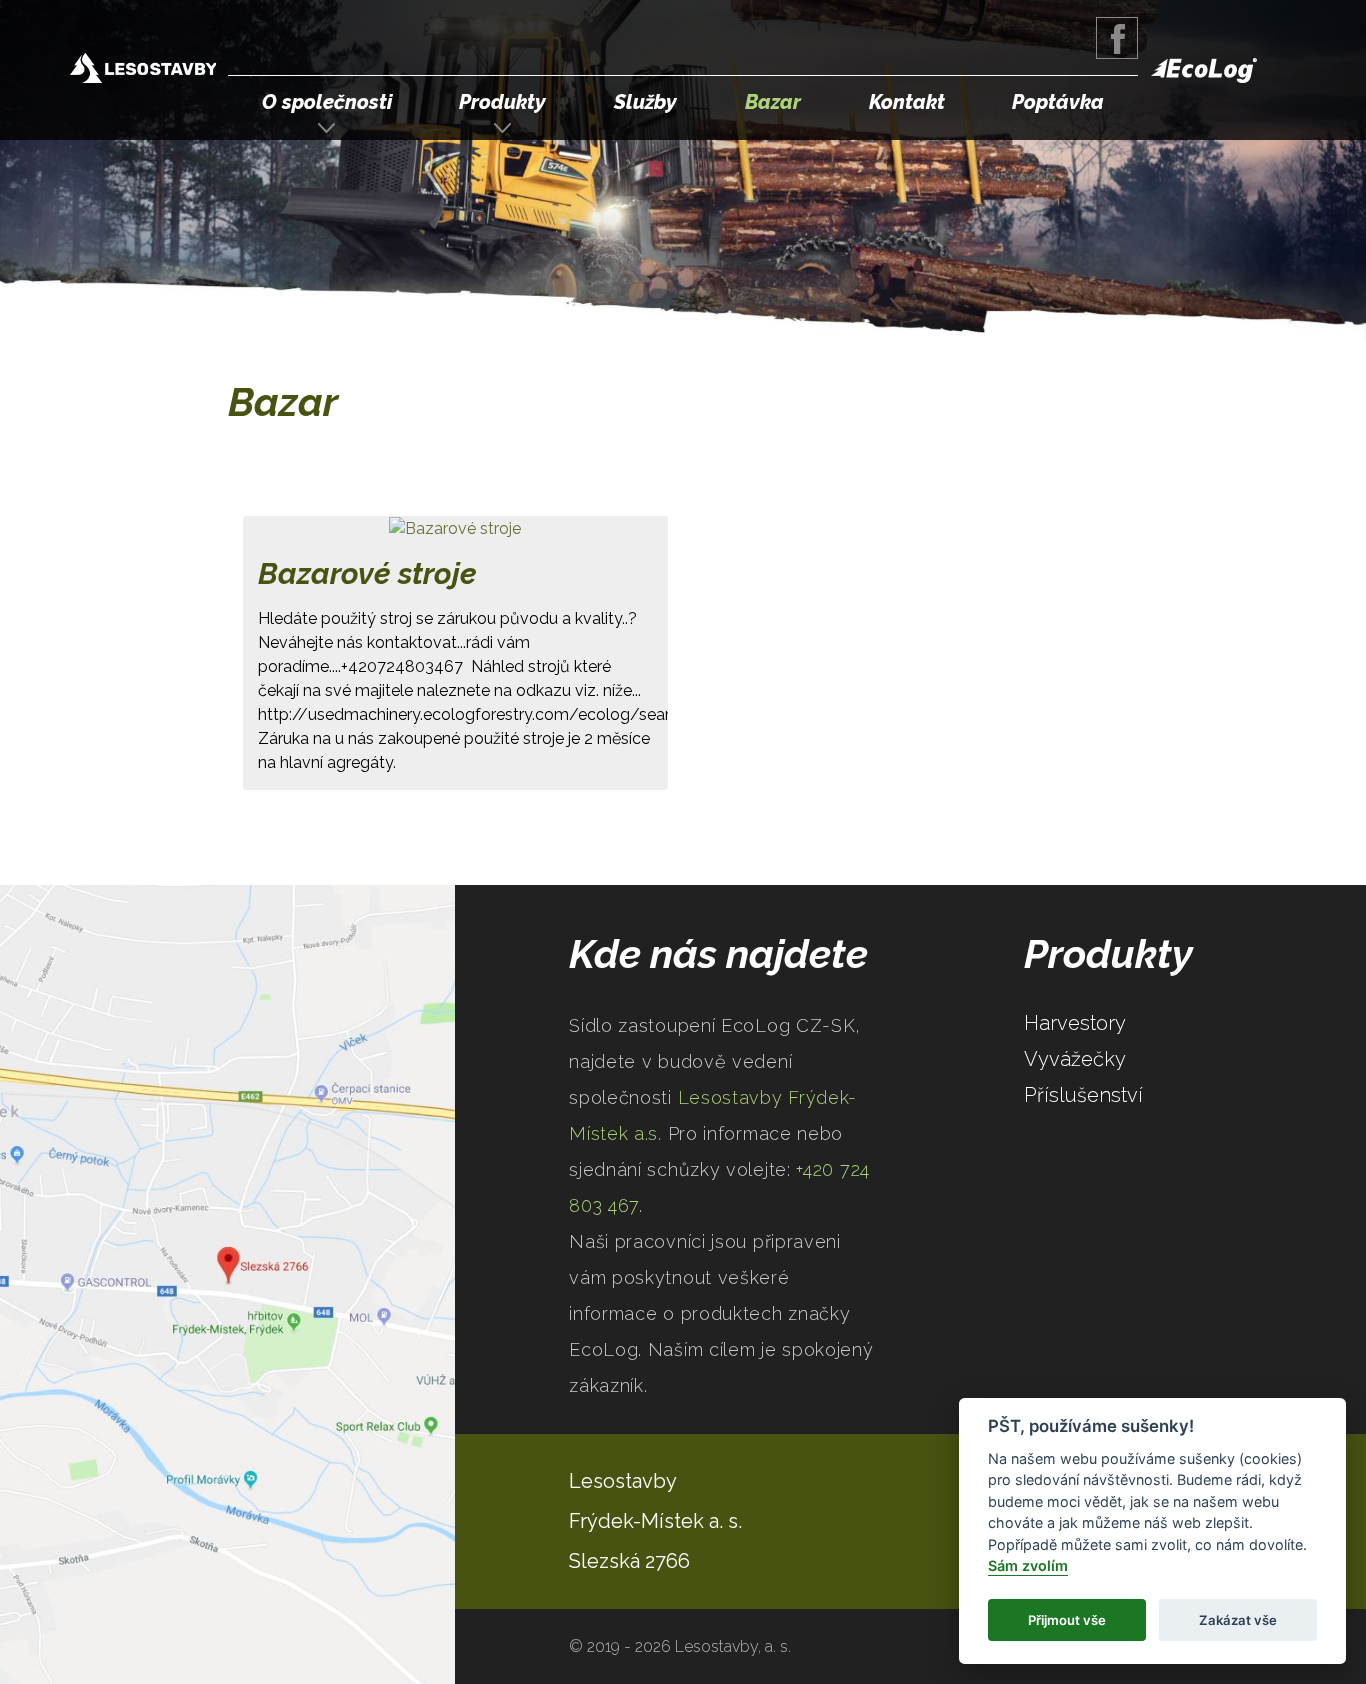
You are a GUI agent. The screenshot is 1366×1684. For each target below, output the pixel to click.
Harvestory (1075, 1023)
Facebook (1117, 38)
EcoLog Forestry (1204, 70)
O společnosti (327, 102)
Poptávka (1058, 102)
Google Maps (227, 1284)
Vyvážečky (1075, 1059)
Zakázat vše (1238, 1620)
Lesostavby (623, 1481)
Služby (645, 102)
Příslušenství (1083, 1095)
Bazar (773, 102)
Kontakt (907, 102)
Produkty (502, 102)
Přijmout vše (1067, 1620)
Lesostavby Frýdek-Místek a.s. (143, 70)
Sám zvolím (1028, 1566)
